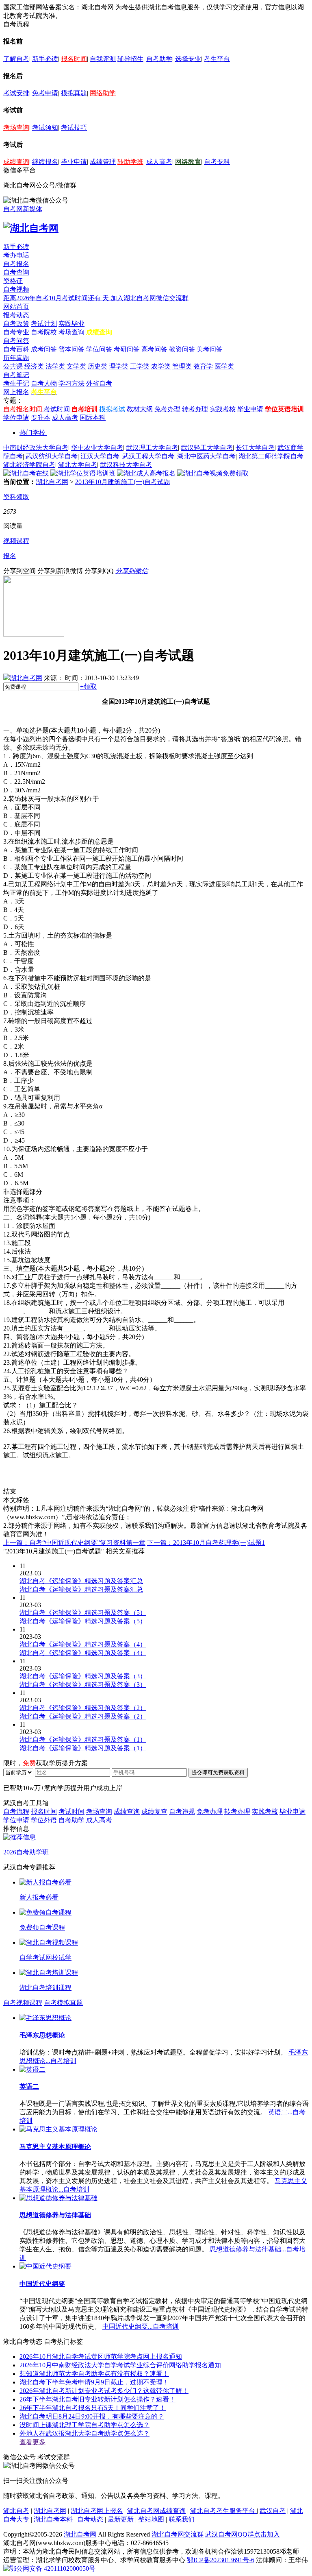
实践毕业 (71, 324)
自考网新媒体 (23, 209)
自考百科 (16, 349)
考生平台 (217, 59)
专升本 (41, 418)
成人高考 (159, 162)
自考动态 (90, 2519)
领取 (88, 686)
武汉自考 (273, 2511)
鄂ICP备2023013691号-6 (221, 2560)
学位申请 (16, 418)
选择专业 (188, 59)
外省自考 (99, 383)
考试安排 (16, 93)
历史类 (97, 366)
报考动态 (16, 315)
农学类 (161, 366)
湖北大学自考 (78, 465)
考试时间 (57, 409)
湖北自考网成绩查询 (156, 2511)
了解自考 (16, 59)
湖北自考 (16, 2511)
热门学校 (32, 433)
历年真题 (16, 358)
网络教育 (188, 162)
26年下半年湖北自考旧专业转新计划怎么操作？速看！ (97, 2399)
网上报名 (16, 392)
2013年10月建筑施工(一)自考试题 (123, 482)
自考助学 (159, 59)
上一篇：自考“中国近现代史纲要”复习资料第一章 (74, 1543)
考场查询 (16, 128)
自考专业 (16, 332)
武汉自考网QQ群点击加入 (243, 2534)
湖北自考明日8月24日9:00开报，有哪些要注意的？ (92, 2416)
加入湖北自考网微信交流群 (149, 298)
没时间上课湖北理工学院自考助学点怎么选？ (84, 2425)
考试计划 (44, 324)
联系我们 (182, 2519)
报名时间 (74, 59)
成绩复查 (154, 1811)
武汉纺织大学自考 (52, 456)
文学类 (76, 366)
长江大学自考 (255, 448)
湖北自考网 (52, 482)
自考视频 (16, 289)
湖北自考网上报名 (97, 2511)
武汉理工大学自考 (152, 448)
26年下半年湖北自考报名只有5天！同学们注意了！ (93, 2408)
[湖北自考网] (31, 228)
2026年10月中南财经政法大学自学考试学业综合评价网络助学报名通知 (120, 2365)
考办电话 (16, 255)
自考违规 (182, 1811)
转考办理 (195, 409)
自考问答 (16, 341)
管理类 (182, 366)
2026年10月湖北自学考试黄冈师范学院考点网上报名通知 (101, 2357)
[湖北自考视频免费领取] (213, 473)
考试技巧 (74, 128)
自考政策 (16, 324)
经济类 (34, 366)
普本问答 (71, 349)
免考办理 (167, 409)
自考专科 (217, 162)
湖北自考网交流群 (178, 2534)
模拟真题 (74, 93)
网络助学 (103, 93)
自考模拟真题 (63, 2003)
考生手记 (16, 383)
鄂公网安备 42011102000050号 (53, 2568)
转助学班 (130, 162)
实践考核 (223, 409)
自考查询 (16, 272)
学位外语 (44, 1820)
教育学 (203, 366)
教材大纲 (140, 409)
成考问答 (44, 349)
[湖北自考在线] (26, 473)
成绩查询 (16, 162)
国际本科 (93, 418)
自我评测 (103, 59)
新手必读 (45, 59)
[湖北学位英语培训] (83, 473)
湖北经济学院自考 (29, 465)
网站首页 (16, 306)
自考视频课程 (23, 2003)
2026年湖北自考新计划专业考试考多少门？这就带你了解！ (104, 2391)
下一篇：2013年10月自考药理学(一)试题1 (206, 1543)
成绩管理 (103, 162)
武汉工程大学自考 (148, 456)
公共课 (13, 366)
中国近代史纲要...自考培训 (141, 2326)
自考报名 (16, 264)
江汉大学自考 (100, 456)
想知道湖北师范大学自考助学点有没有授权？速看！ (94, 2374)
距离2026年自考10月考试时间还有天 (57, 298)
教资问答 (182, 349)
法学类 (55, 366)
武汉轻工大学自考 (207, 448)
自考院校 (44, 332)
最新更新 (121, 2519)
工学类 (140, 366)
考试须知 (45, 128)
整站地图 (151, 2519)
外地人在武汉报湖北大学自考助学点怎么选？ (84, 2433)
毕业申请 (74, 162)
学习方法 (71, 383)
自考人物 (44, 383)
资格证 (13, 281)
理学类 (119, 366)
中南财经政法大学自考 (36, 448)
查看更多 (32, 2442)
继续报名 (45, 162)
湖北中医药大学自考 (206, 456)
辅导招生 (130, 59)
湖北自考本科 (53, 2519)
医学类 (224, 366)
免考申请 (45, 93)
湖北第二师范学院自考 (271, 456)
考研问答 (127, 349)
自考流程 (16, 1811)
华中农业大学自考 (97, 448)
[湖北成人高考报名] (146, 473)
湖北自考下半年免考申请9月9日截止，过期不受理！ (94, 2382)
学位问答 (99, 349)
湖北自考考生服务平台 (223, 2511)
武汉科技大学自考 (126, 465)
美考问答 (210, 349)
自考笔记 (16, 375)
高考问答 (154, 349)
